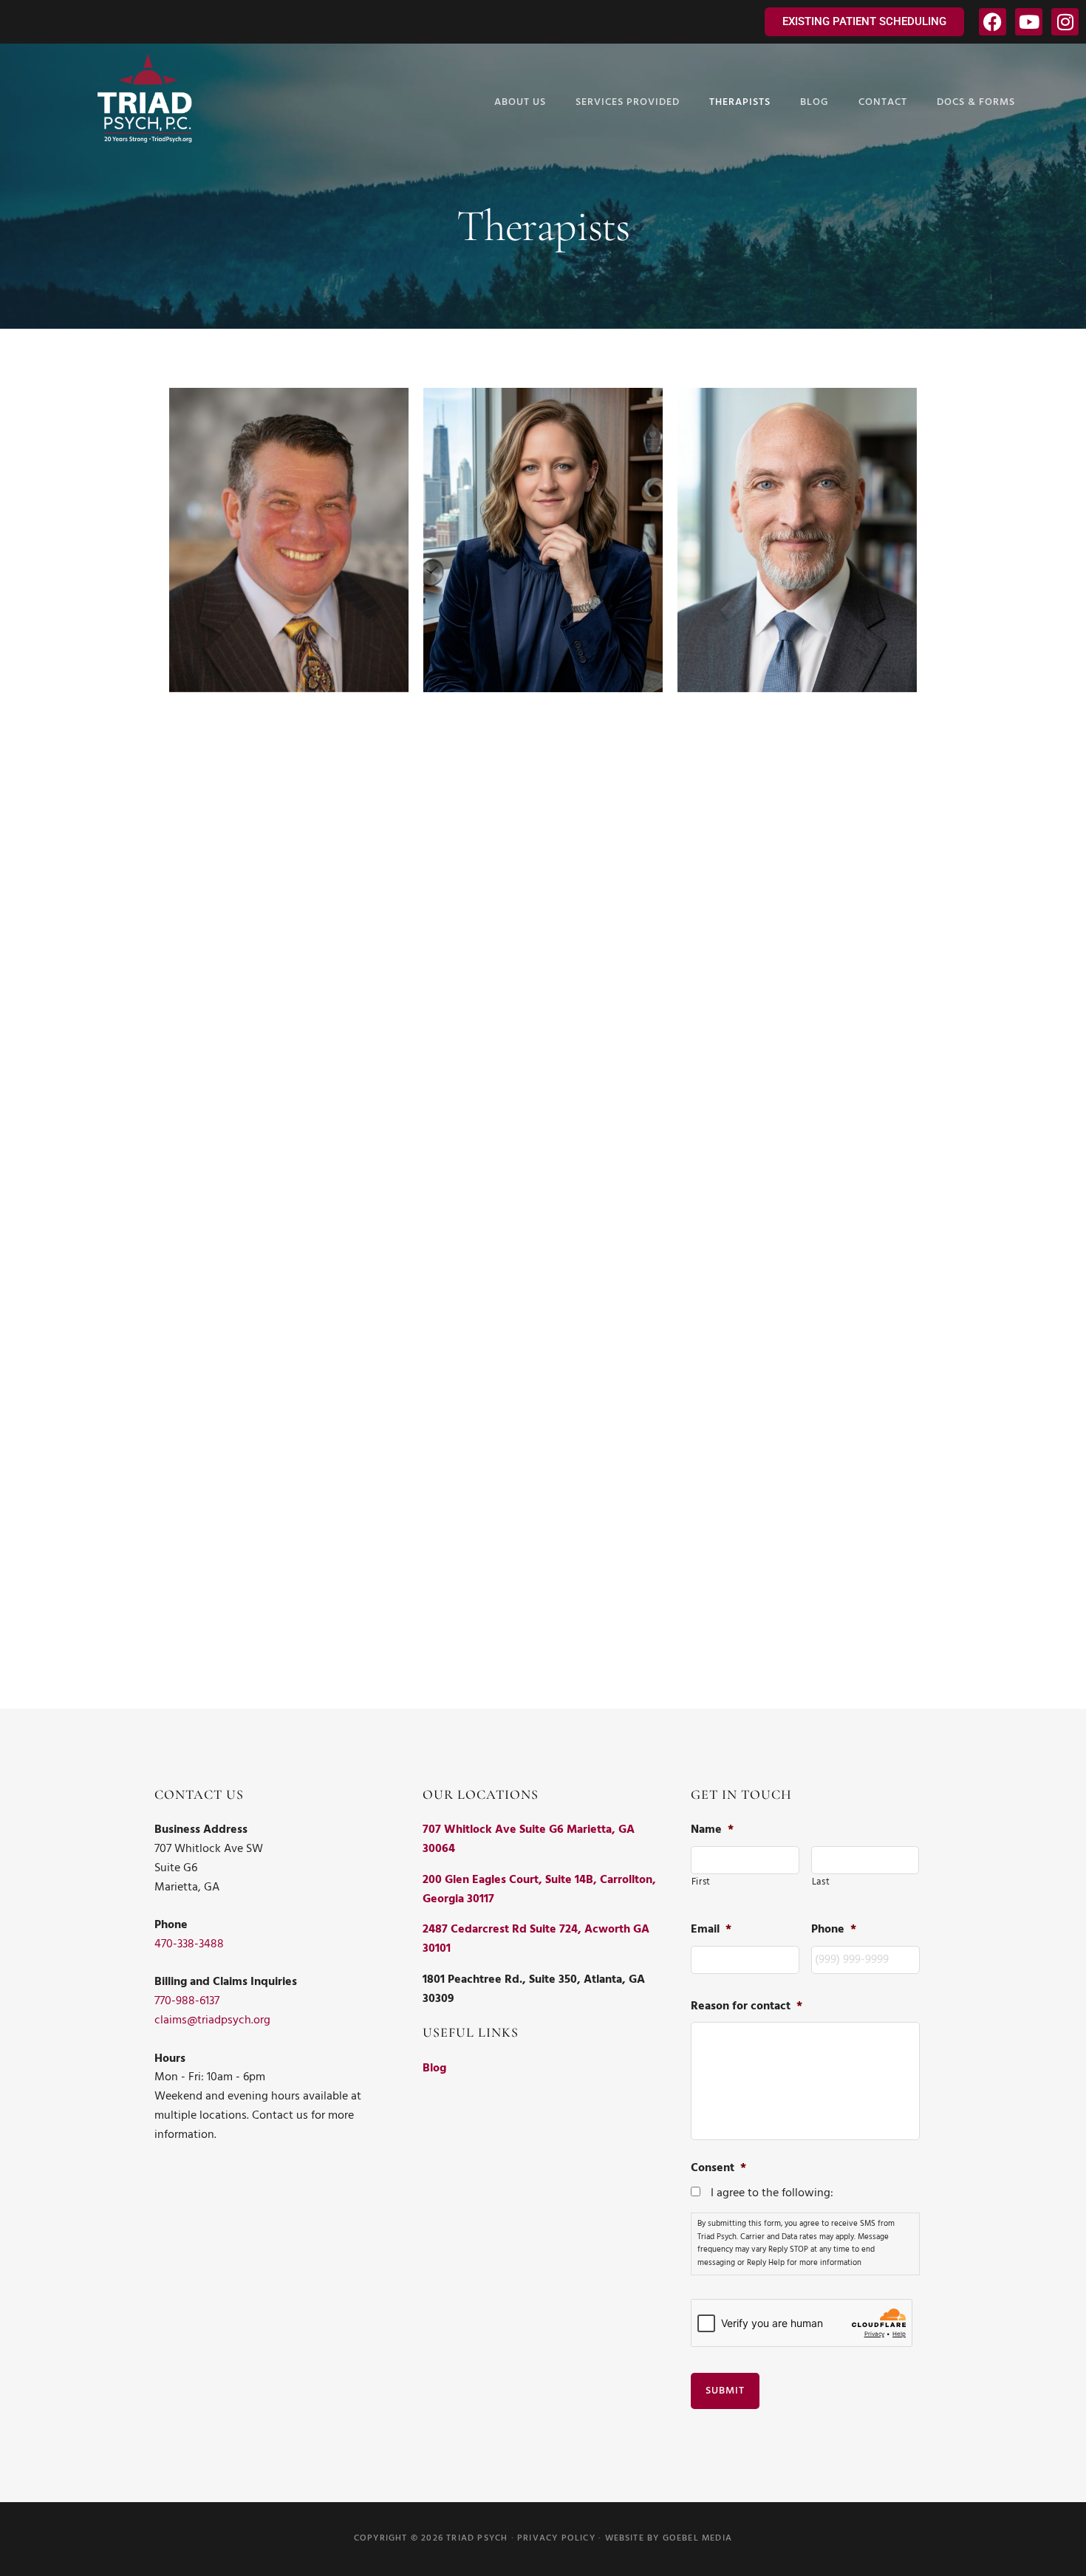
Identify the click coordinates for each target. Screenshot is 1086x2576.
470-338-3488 (189, 1944)
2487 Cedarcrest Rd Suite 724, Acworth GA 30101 (536, 1939)
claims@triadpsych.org (212, 2020)
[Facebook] (993, 22)
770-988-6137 (187, 2001)
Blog (434, 2068)
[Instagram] (1065, 22)
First (701, 1882)
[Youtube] (1029, 22)
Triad (145, 98)
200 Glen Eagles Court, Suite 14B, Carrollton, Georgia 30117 (539, 1890)
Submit (725, 2391)
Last (821, 1882)
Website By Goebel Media (669, 2538)
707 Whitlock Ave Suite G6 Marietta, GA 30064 (529, 1839)
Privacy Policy (556, 2538)
